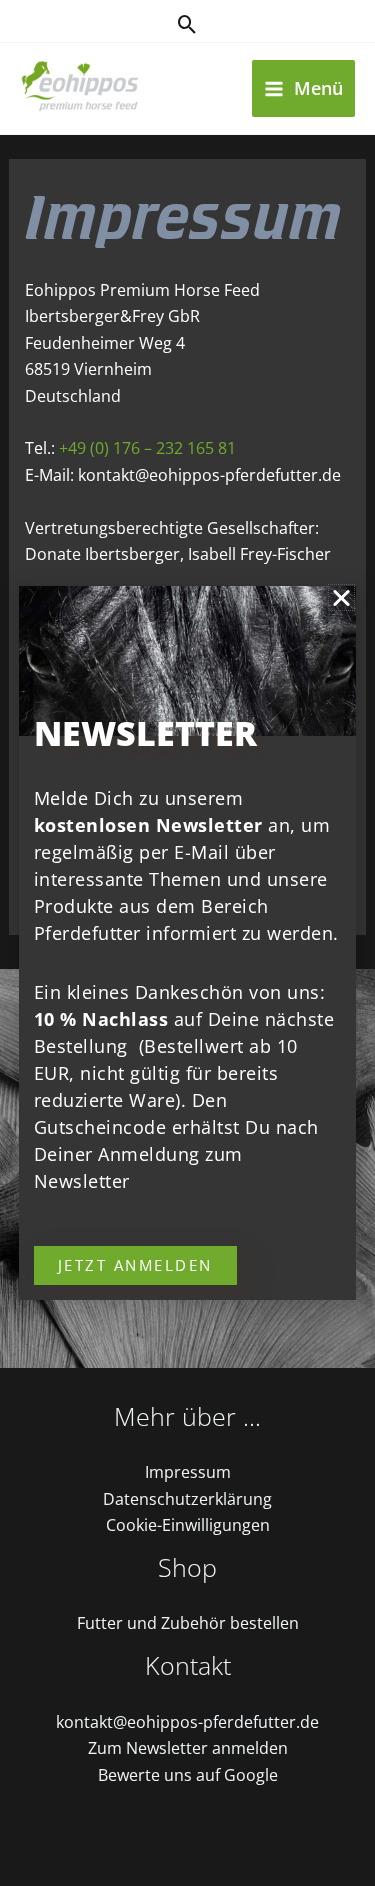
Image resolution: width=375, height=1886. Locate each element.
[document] (187, 943)
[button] (341, 597)
